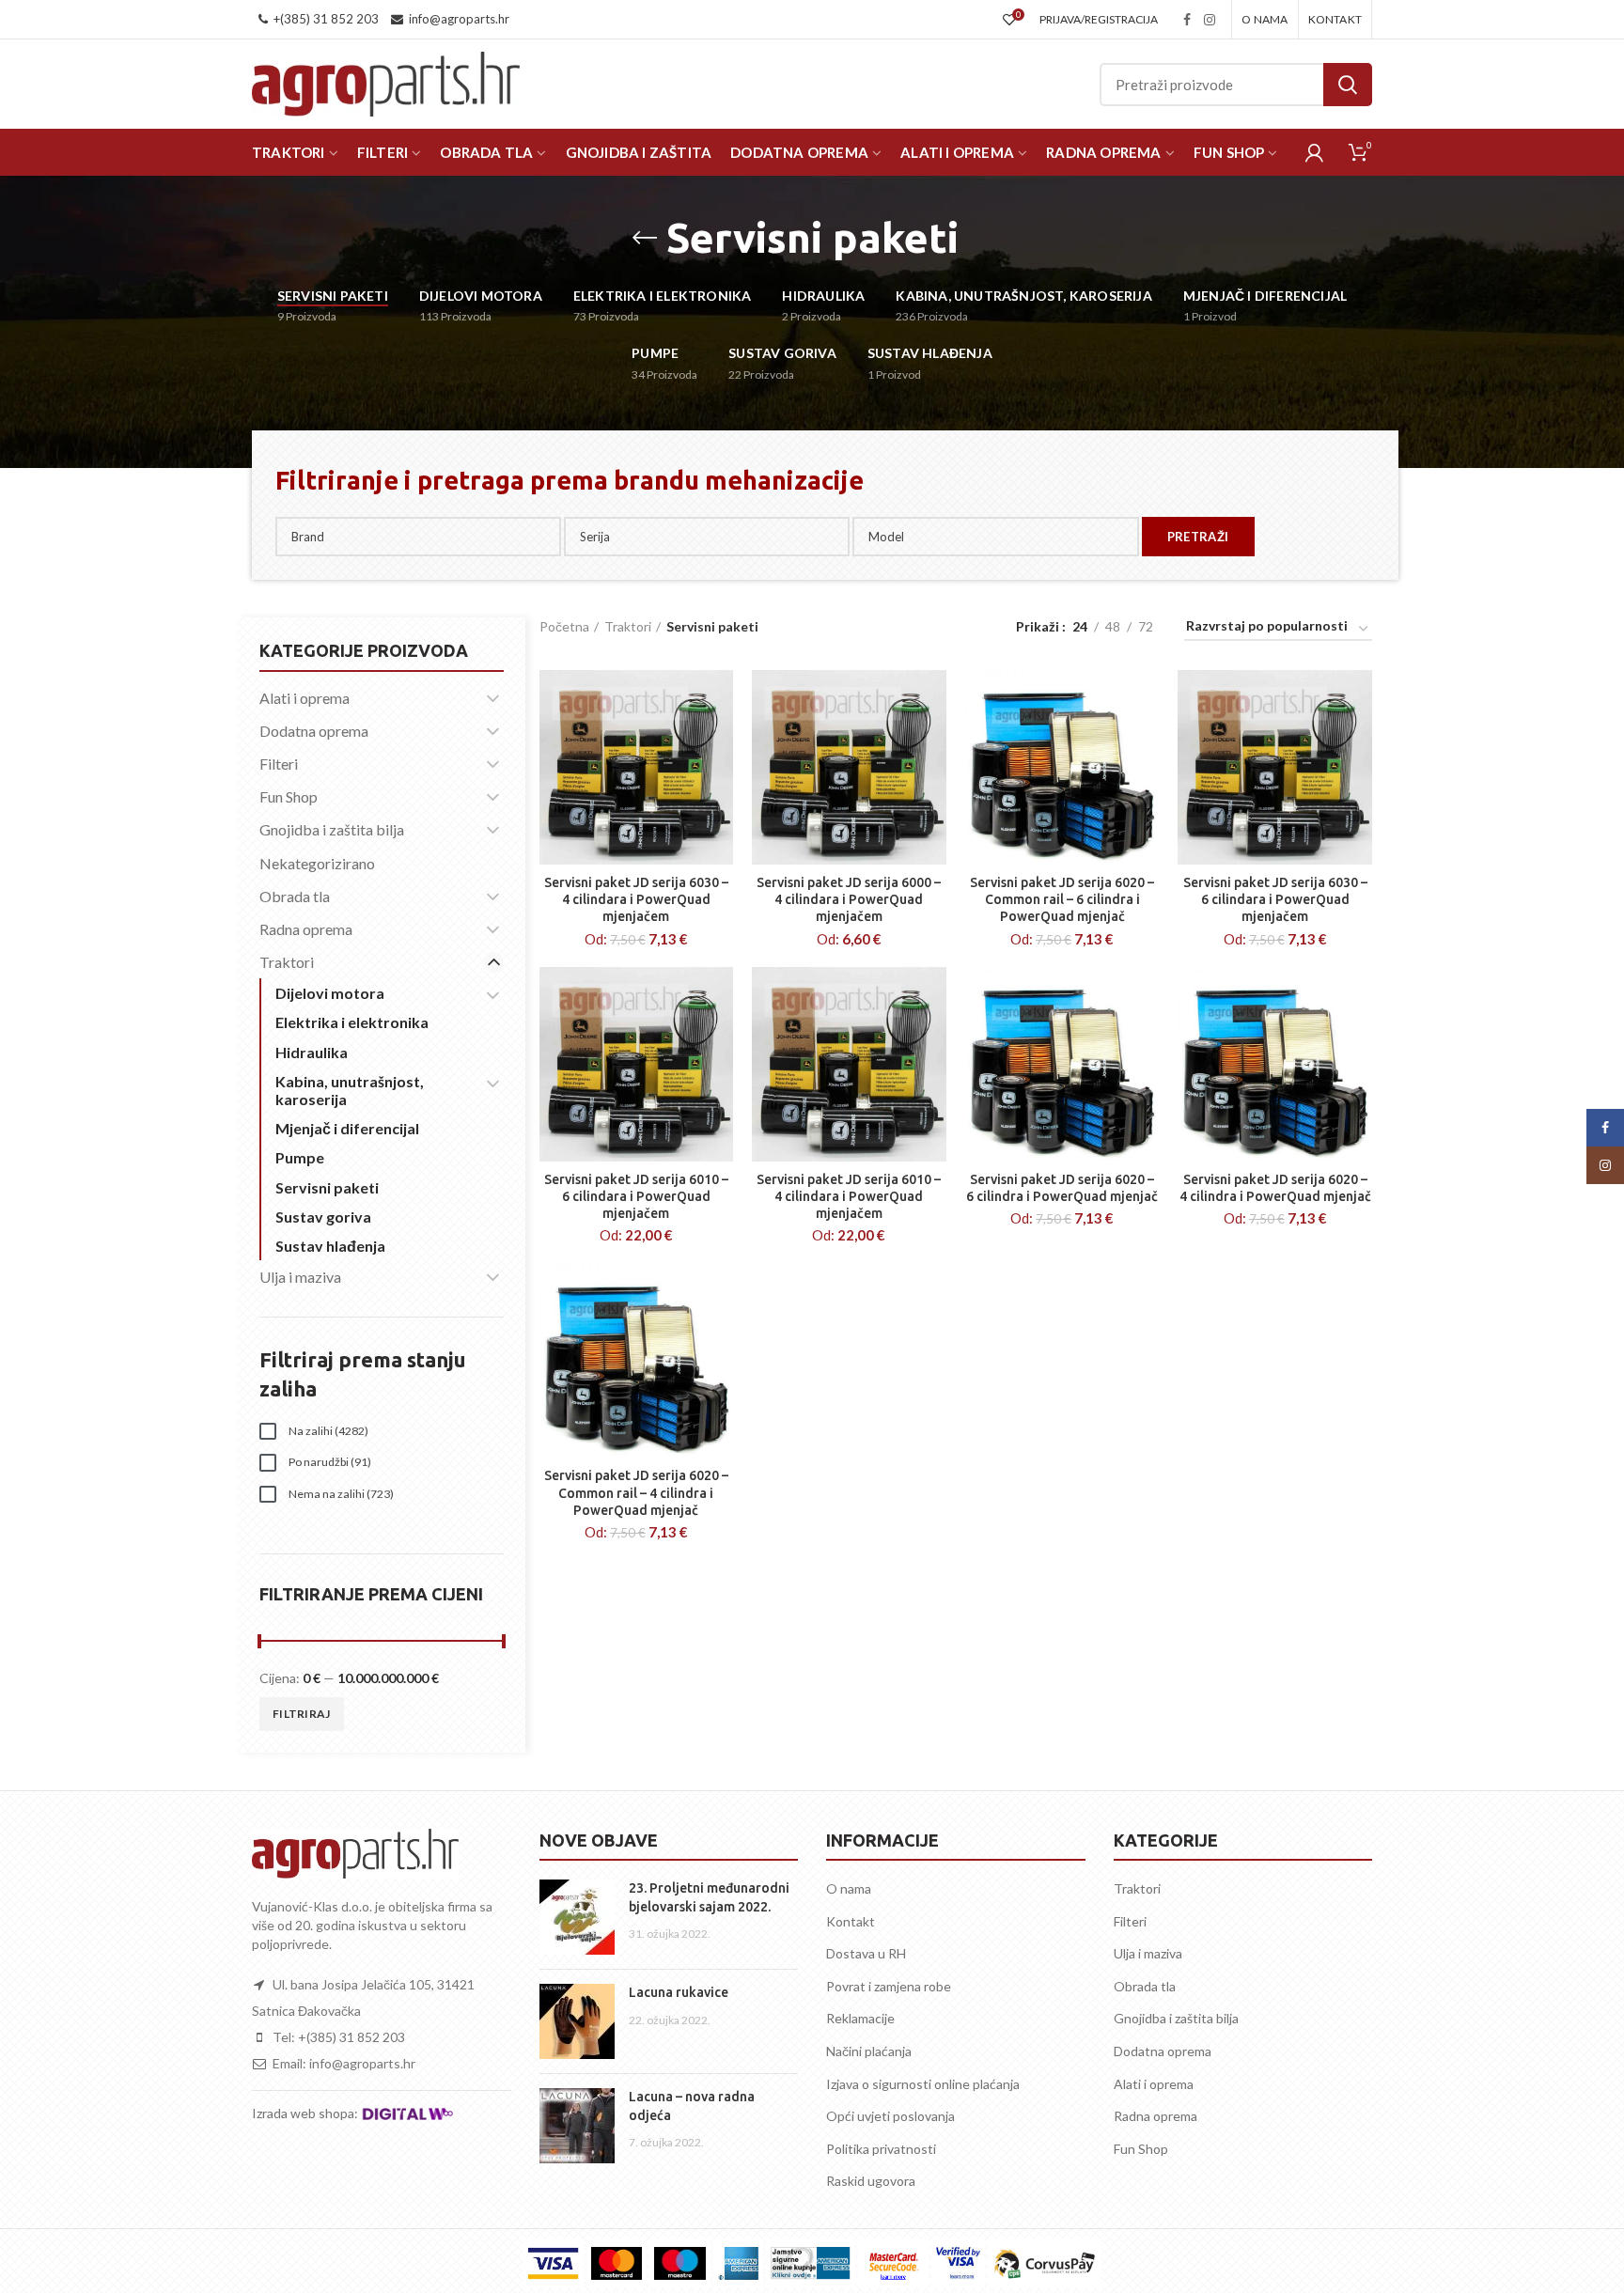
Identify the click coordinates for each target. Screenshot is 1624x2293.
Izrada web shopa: (306, 2113)
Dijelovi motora (330, 993)
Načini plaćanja (869, 2051)
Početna (564, 626)
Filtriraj (302, 1714)
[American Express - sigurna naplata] (738, 2263)
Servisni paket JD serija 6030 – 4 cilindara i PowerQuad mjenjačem (636, 899)
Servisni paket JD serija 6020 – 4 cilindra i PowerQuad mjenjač (1275, 1188)
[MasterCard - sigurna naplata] (617, 2263)
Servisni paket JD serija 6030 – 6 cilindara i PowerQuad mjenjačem (1275, 899)
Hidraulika (312, 1052)
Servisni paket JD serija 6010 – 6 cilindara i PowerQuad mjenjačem (636, 1196)
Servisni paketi (327, 1187)
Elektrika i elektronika (352, 1022)
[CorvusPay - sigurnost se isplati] (1045, 2263)
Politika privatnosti (881, 2149)
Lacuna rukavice (679, 1992)
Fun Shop (289, 796)
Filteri (279, 764)
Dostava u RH (866, 1953)
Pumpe (300, 1157)
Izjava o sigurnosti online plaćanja (923, 2084)
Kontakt (851, 1921)
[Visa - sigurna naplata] (553, 2263)
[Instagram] (1210, 20)
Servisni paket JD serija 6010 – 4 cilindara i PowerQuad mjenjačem (849, 1196)
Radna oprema (306, 929)
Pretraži (1348, 85)
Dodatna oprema (314, 731)
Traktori (628, 626)
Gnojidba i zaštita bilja (332, 829)
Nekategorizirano (317, 863)
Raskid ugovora (871, 2181)
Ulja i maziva (300, 1277)
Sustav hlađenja (330, 1246)
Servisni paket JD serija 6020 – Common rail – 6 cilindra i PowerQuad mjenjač (1062, 899)
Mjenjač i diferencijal (347, 1128)
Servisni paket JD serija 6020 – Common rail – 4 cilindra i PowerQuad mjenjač (636, 1492)
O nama (849, 1888)
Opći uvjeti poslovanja (890, 2116)
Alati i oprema (304, 698)
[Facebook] (1187, 20)
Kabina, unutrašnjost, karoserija (350, 1090)
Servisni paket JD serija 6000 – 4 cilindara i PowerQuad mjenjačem (849, 899)
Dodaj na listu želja (719, 701)
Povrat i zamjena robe (889, 1986)
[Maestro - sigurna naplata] (679, 2263)
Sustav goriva (323, 1217)
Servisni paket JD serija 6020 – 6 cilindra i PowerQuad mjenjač (1062, 1188)
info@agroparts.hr (459, 19)
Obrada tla (295, 896)
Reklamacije (860, 2018)
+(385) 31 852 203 (326, 19)
